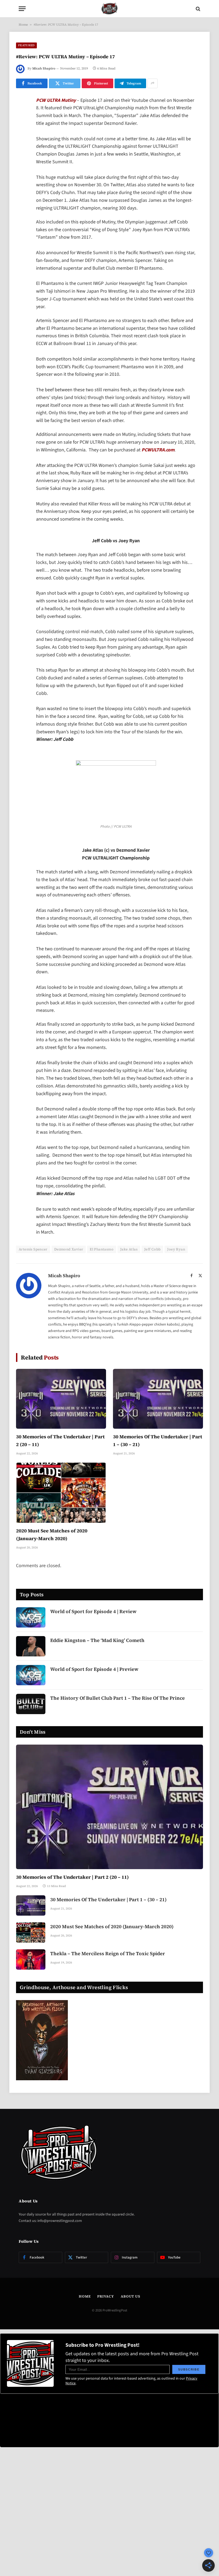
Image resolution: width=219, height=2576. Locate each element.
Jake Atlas (129, 1249)
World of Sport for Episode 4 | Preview (94, 1669)
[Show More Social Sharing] (152, 83)
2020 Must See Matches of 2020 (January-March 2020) (52, 1535)
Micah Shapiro (44, 68)
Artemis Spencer (33, 1249)
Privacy (105, 2296)
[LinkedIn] (21, 142)
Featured (26, 45)
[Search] (198, 9)
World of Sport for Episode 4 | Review (93, 1611)
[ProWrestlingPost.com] (109, 9)
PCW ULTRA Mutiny (56, 100)
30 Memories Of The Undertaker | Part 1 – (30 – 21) (158, 1440)
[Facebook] (21, 115)
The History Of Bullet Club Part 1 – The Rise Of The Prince (118, 1698)
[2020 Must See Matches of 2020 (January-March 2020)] (61, 1493)
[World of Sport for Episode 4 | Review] (31, 1617)
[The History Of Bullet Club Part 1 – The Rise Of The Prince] (31, 1704)
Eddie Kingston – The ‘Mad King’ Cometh (97, 1640)
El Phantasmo (102, 1249)
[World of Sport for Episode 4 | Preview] (31, 1675)
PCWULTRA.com (158, 450)
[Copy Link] (21, 183)
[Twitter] (21, 128)
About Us (130, 2296)
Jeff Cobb (152, 1249)
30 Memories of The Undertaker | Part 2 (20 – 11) (60, 1440)
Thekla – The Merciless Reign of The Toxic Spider (108, 1953)
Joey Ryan (176, 1249)
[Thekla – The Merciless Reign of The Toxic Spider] (31, 1959)
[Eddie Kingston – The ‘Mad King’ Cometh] (31, 1646)
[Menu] (22, 9)
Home (23, 25)
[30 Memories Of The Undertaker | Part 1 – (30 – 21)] (158, 1399)
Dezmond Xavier (69, 1249)
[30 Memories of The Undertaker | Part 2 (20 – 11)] (61, 1399)
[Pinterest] (21, 156)
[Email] (21, 169)
